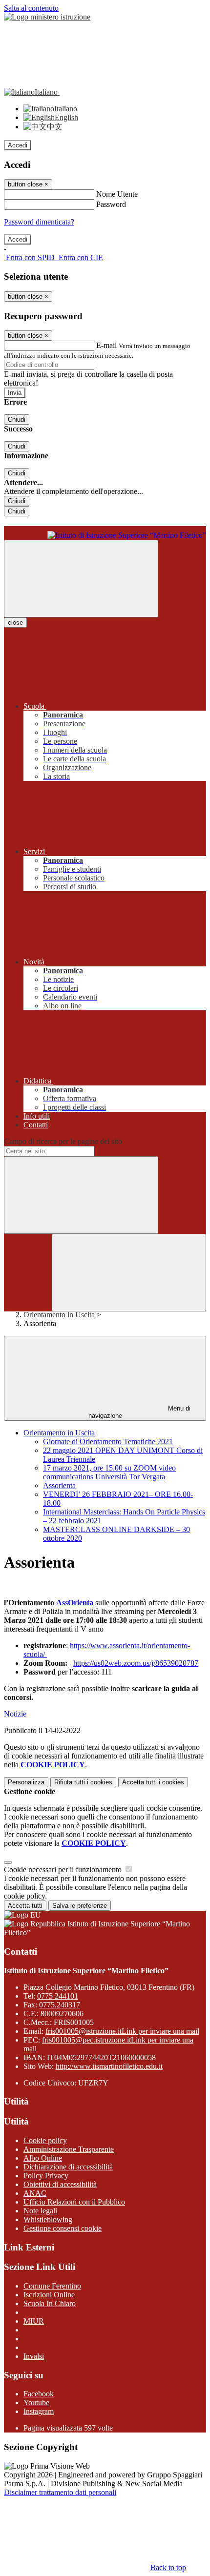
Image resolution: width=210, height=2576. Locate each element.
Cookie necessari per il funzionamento (64, 1870)
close (15, 623)
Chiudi (17, 419)
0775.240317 (60, 2005)
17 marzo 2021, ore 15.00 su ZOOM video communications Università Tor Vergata (109, 1472)
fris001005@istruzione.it (122, 2031)
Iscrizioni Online (49, 2295)
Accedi (18, 145)
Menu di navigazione (140, 1412)
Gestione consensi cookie (63, 2228)
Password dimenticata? (39, 222)
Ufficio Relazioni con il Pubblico (74, 2202)
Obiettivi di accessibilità (60, 2184)
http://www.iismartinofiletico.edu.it (109, 2066)
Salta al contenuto (31, 8)
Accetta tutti (153, 1782)
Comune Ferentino (52, 2286)
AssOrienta (75, 1603)
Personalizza (26, 1782)
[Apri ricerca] (129, 1273)
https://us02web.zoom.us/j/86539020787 (136, 1663)
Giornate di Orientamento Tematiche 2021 (108, 1441)
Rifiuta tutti (83, 1782)
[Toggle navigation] (81, 579)
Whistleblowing (48, 2219)
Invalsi (34, 2356)
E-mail (106, 345)
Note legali (40, 2211)
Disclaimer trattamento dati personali (60, 2492)
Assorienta (59, 1485)
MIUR (34, 2321)
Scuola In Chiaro (50, 2303)
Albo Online (43, 2158)
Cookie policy (45, 2140)
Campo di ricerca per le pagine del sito (63, 1141)
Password (111, 204)
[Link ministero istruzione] (47, 17)
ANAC (35, 2193)
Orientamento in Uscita (59, 1315)
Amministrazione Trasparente (69, 2149)
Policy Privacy (46, 2176)
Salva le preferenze (80, 1906)
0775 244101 (58, 1996)
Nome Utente (117, 194)
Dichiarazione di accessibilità (68, 2167)
